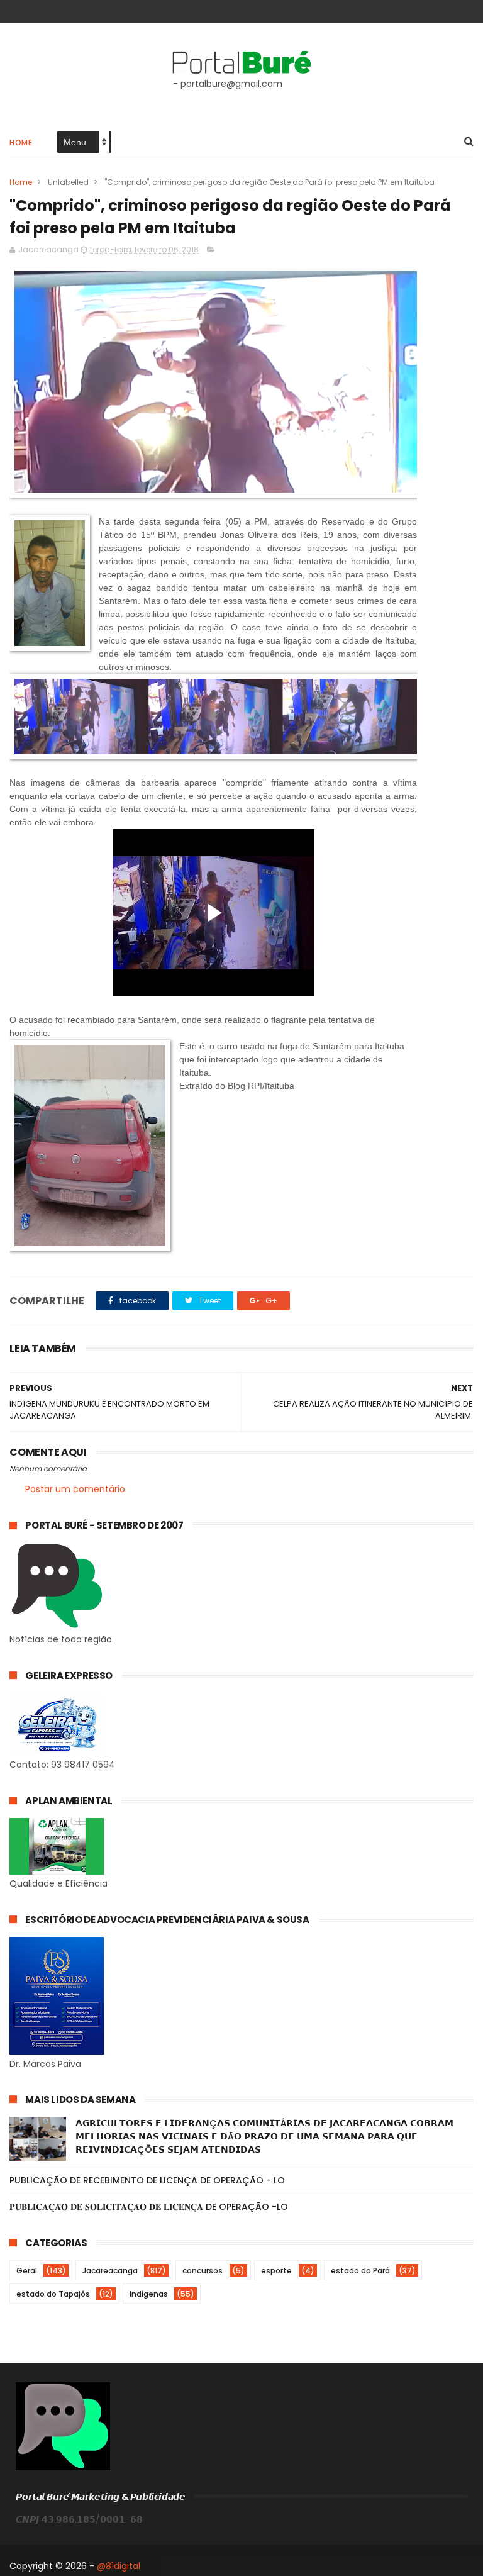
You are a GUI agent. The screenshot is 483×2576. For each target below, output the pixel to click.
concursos (203, 2271)
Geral (27, 2271)
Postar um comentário (75, 1489)
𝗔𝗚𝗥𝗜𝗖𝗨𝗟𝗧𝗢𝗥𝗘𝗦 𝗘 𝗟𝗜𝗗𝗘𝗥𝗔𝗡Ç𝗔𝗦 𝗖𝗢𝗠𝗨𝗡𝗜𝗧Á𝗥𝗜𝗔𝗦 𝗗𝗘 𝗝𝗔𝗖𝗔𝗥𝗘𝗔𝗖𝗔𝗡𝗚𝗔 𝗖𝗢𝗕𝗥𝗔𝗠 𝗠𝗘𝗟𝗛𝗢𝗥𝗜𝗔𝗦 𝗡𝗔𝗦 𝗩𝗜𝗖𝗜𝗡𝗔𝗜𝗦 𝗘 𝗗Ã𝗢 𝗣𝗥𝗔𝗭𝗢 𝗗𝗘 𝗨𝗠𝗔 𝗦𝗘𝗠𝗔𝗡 (264, 2136)
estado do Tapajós (53, 2294)
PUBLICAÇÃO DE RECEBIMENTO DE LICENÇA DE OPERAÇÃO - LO (147, 2180)
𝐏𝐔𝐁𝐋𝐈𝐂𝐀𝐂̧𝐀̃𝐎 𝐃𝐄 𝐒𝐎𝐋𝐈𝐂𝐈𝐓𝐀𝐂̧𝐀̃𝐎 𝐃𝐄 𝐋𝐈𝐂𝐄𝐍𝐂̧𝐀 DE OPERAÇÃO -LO (149, 2207)
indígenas (149, 2294)
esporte (276, 2271)
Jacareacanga (110, 2271)
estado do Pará (360, 2271)
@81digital (119, 2566)
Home (21, 142)
